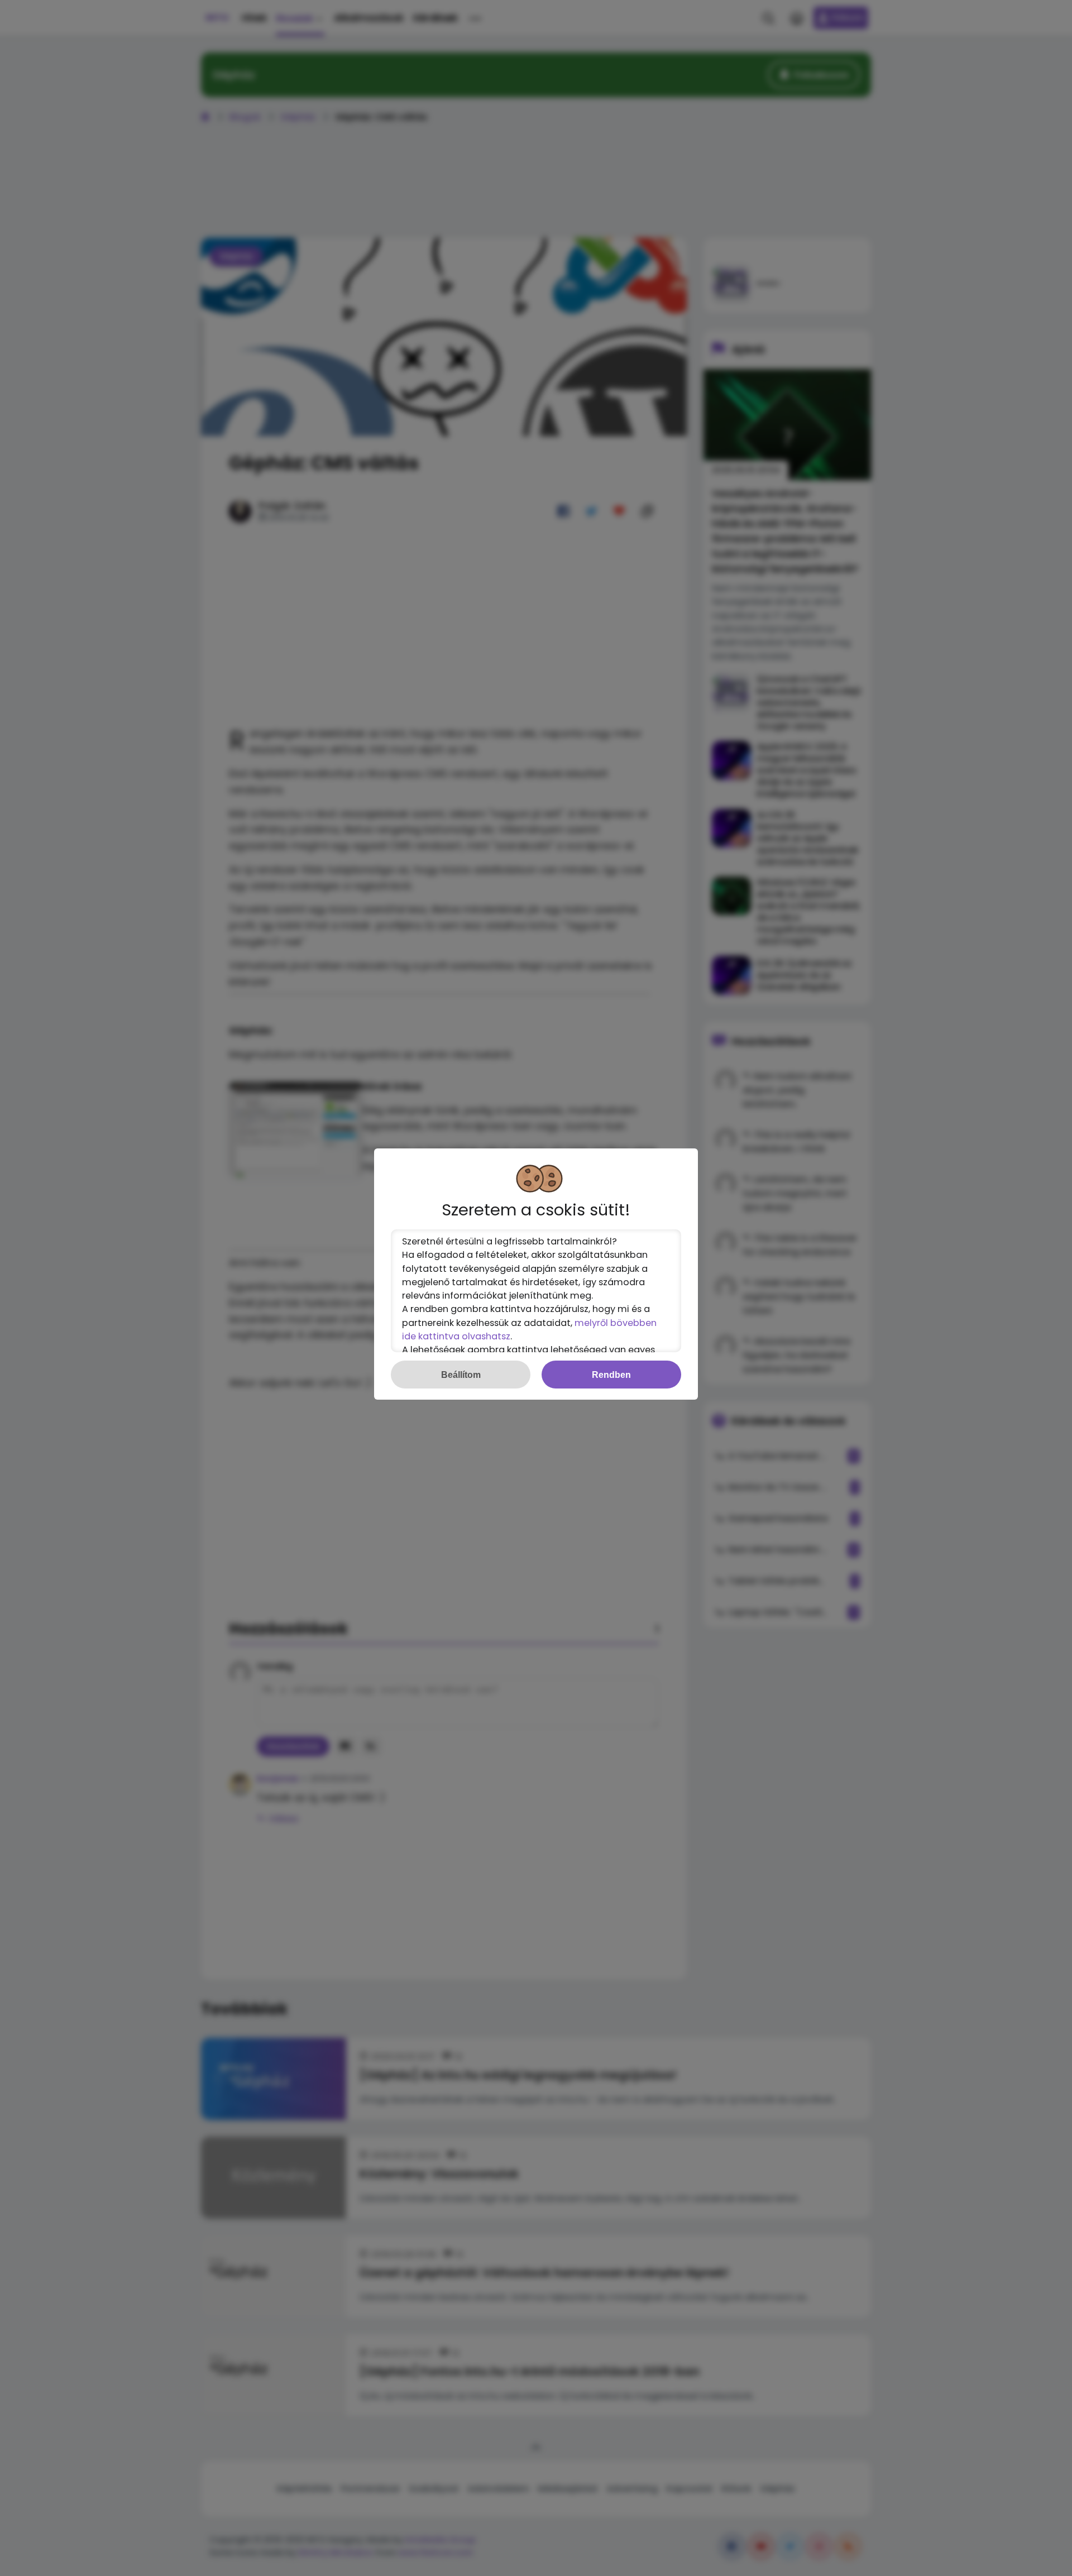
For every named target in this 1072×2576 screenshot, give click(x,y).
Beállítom (461, 1375)
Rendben (611, 1375)
